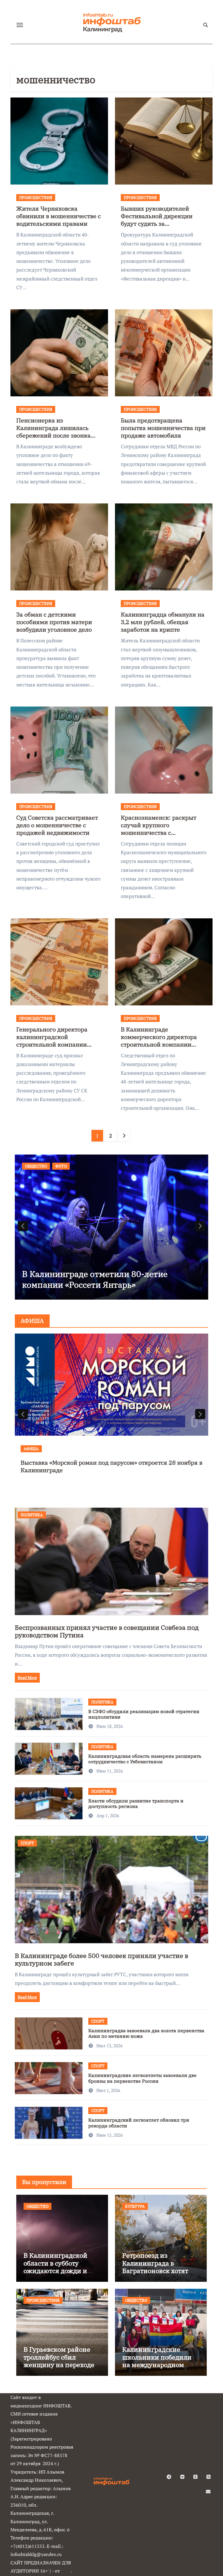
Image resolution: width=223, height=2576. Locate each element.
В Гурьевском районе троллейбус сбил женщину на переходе (59, 2357)
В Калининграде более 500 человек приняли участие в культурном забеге (101, 1959)
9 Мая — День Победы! (66, 1285)
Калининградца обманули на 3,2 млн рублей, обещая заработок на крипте (163, 622)
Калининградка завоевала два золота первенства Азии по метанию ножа (146, 2033)
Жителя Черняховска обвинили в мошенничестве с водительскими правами (59, 216)
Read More (27, 1678)
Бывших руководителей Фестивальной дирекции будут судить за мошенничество (157, 220)
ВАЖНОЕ (34, 1166)
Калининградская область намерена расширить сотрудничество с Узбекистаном (145, 1759)
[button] (200, 1226)
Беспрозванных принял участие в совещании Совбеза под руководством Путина (107, 1631)
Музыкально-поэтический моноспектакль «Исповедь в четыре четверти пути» (117, 1466)
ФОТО (87, 1166)
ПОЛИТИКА (32, 1515)
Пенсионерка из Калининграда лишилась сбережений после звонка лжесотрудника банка (53, 432)
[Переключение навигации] (20, 25)
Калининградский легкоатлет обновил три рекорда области (139, 2123)
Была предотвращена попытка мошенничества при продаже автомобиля (163, 428)
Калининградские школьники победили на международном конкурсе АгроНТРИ (157, 2361)
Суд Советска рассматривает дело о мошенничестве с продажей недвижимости (57, 825)
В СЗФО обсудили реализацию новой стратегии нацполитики (144, 1714)
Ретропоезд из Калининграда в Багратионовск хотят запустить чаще (155, 2267)
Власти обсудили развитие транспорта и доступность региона (136, 1803)
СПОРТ (27, 1843)
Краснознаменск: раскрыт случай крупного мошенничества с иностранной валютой (159, 829)
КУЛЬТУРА (135, 2206)
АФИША (38, 1449)
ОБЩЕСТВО (62, 1166)
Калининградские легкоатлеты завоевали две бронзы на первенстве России (142, 2078)
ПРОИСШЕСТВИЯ (36, 197)
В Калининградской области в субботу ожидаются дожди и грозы (55, 2267)
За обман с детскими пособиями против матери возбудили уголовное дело (54, 622)
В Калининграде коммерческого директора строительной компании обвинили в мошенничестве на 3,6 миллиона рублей (161, 1044)
